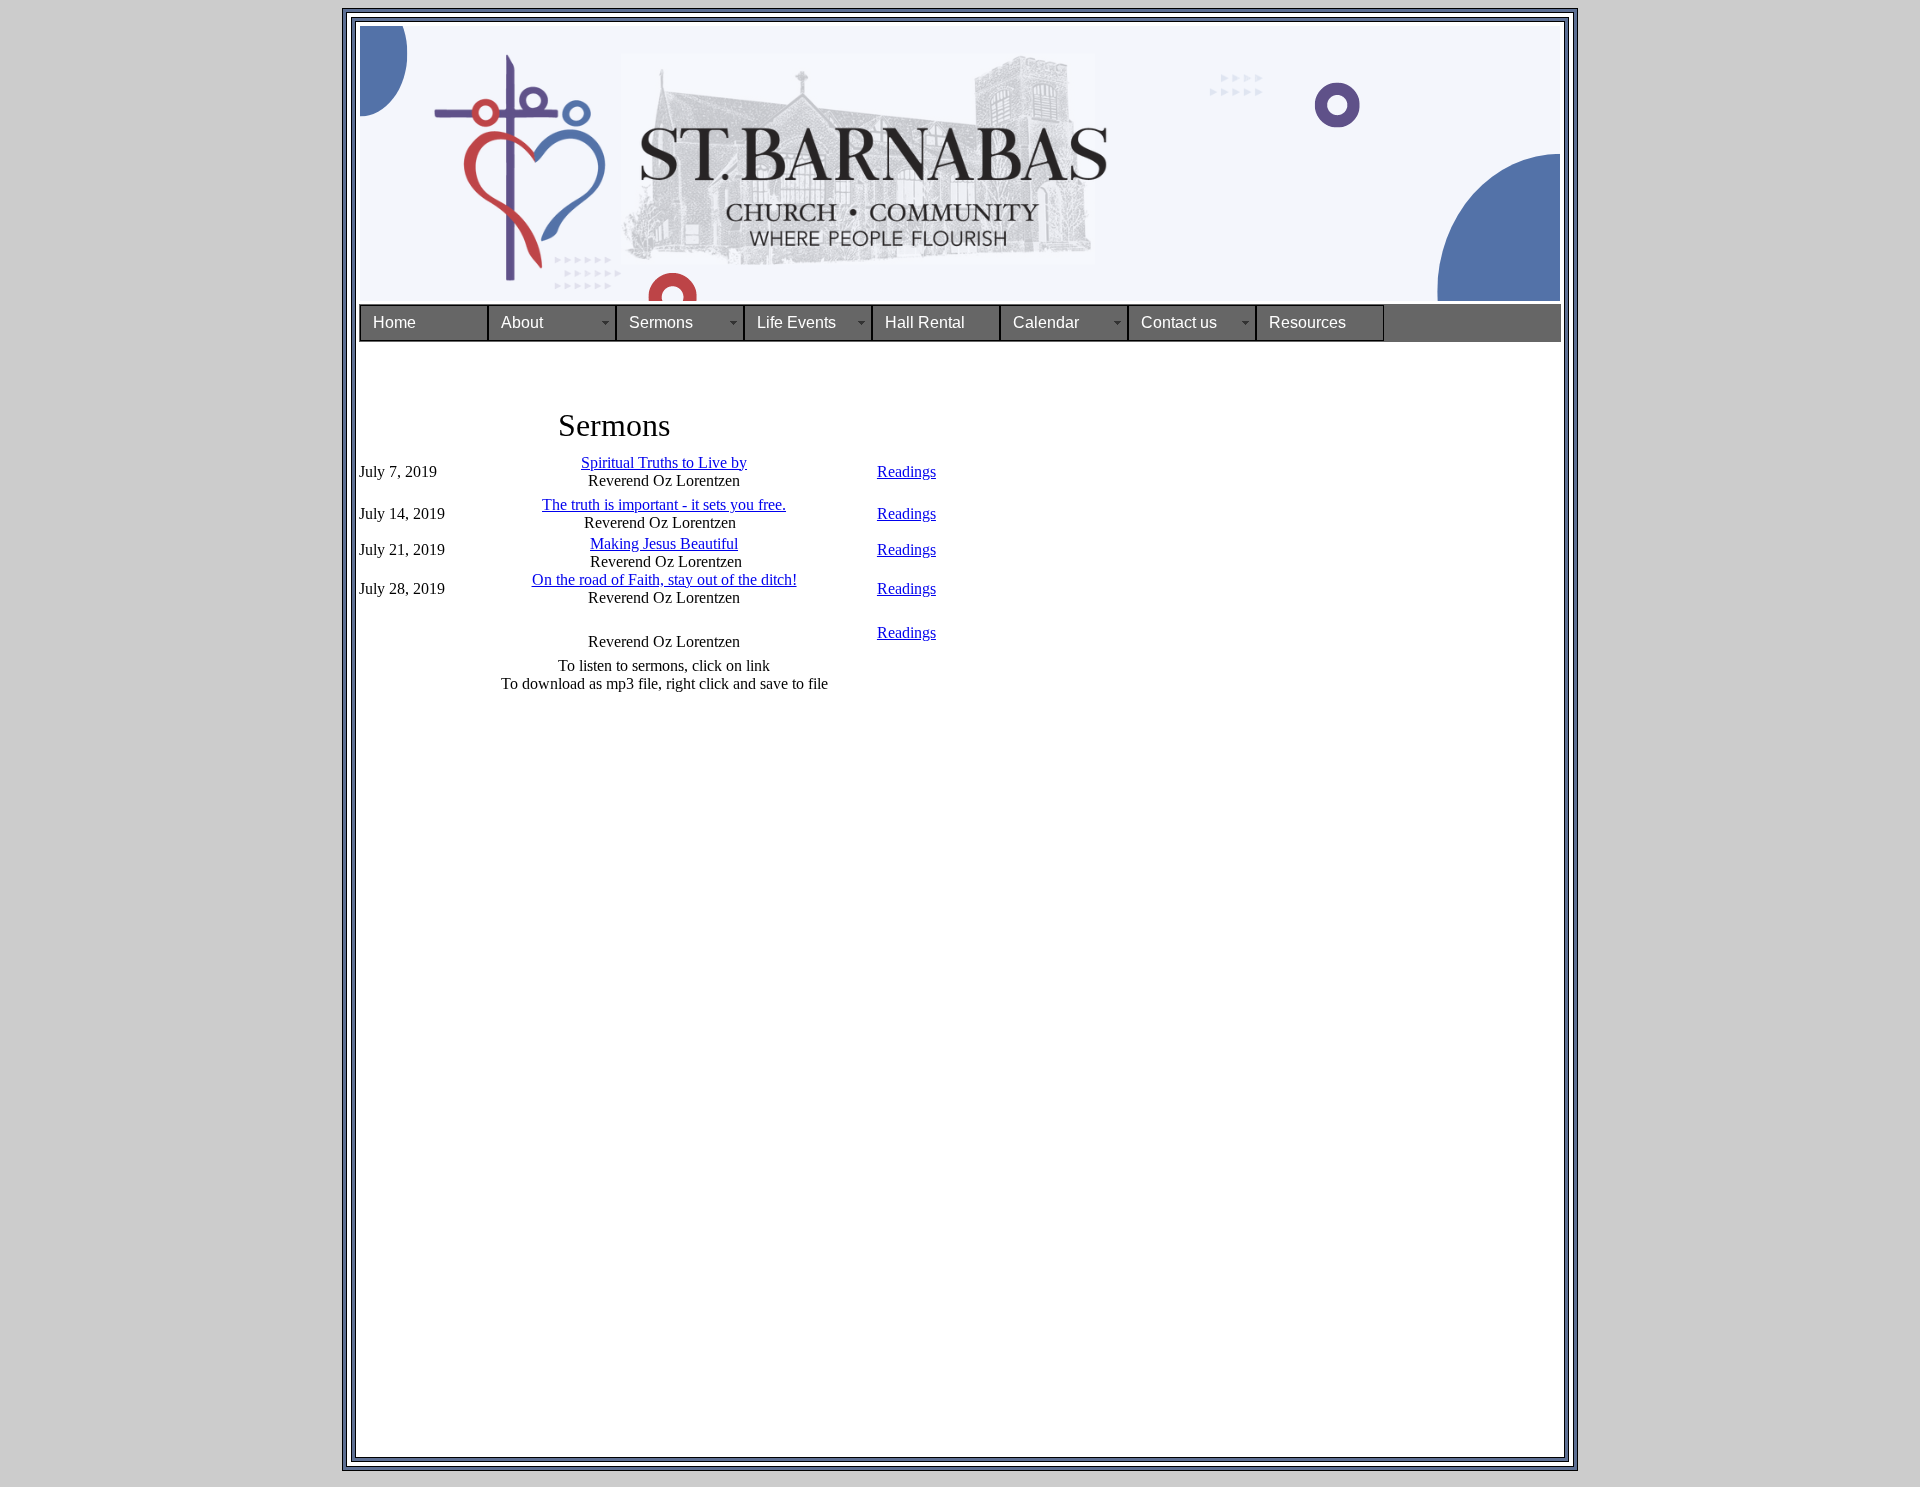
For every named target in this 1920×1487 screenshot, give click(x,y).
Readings (906, 471)
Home (394, 322)
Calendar (1046, 322)
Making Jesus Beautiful (664, 543)
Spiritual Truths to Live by (664, 462)
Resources (1307, 322)
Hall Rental (925, 322)
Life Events (796, 322)
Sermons (661, 322)
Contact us (1179, 322)
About (522, 322)
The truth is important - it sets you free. (664, 504)
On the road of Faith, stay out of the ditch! (664, 579)
